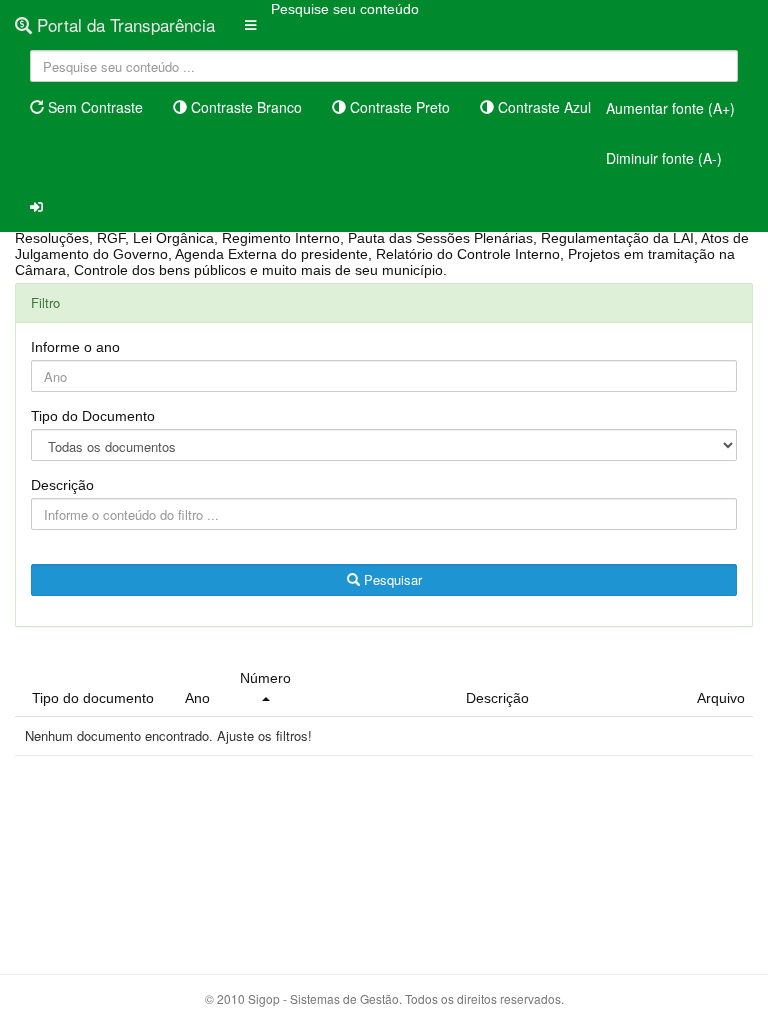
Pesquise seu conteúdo (345, 9)
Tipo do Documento (93, 416)
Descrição (62, 485)
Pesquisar (391, 579)
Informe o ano (75, 347)
